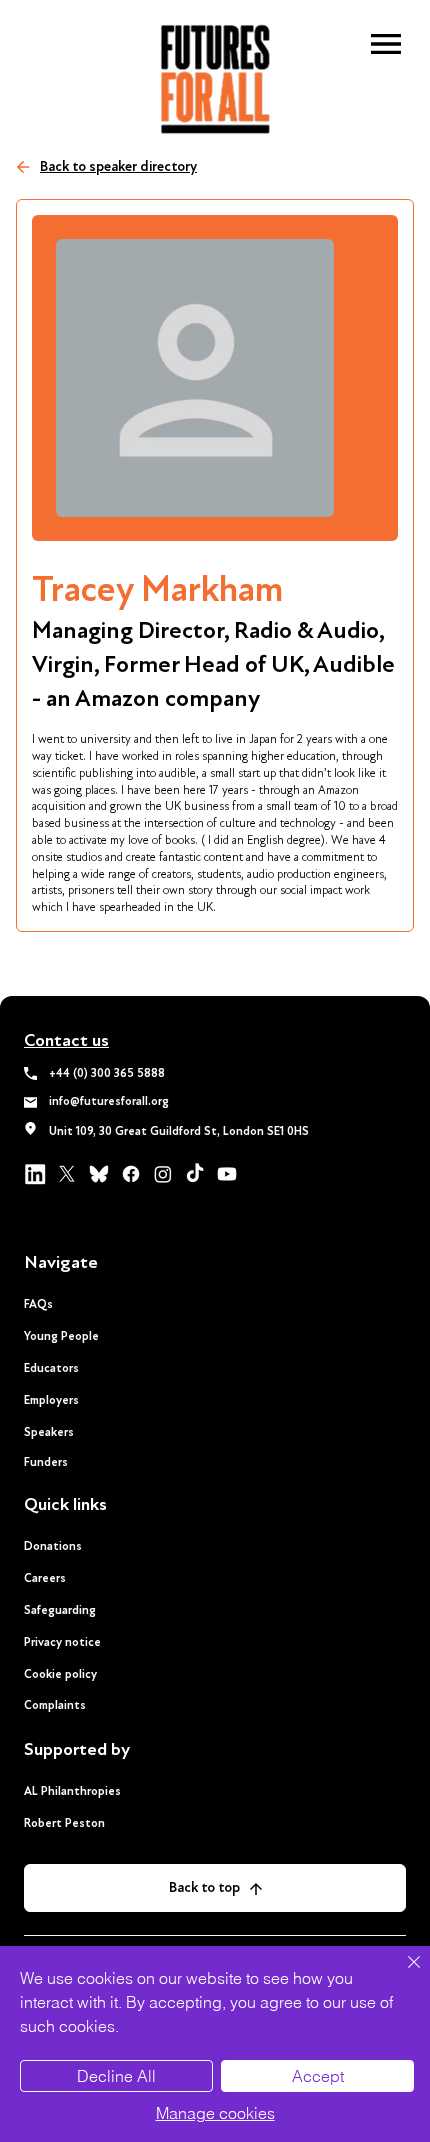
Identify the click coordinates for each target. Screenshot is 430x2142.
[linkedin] (35, 1174)
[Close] (402, 1974)
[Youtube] (227, 1174)
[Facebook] (131, 1174)
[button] (386, 44)
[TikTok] (195, 1174)
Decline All (116, 2076)
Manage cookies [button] (215, 2113)
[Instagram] (163, 1174)
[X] (67, 1174)
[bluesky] (99, 1174)
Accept (318, 2076)
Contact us (66, 1040)
